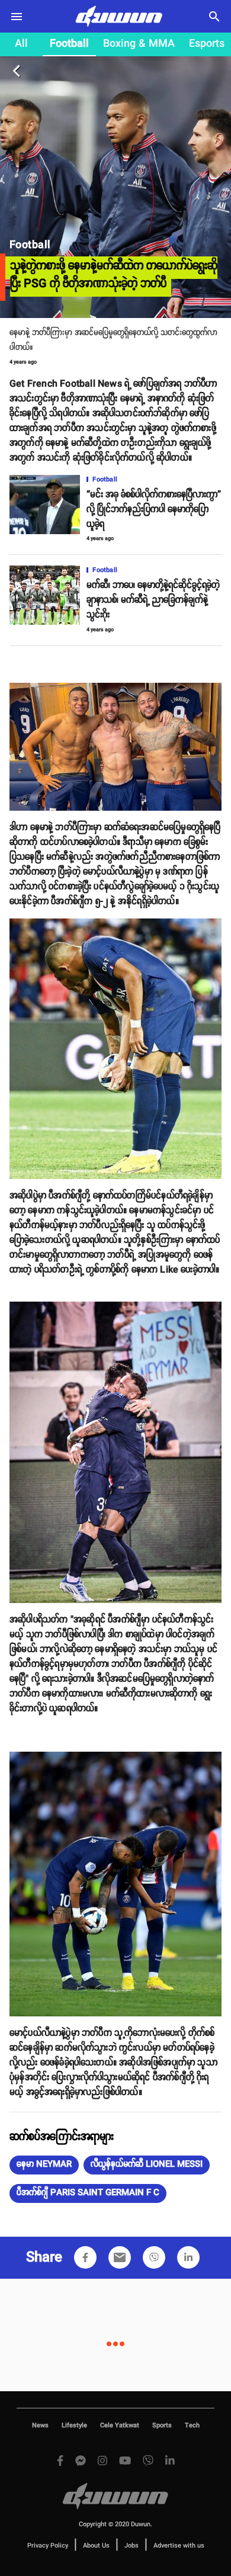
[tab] (21, 44)
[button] (44, 2165)
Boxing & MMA (139, 44)
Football (69, 44)
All (21, 44)
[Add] (85, 2257)
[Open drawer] (17, 17)
